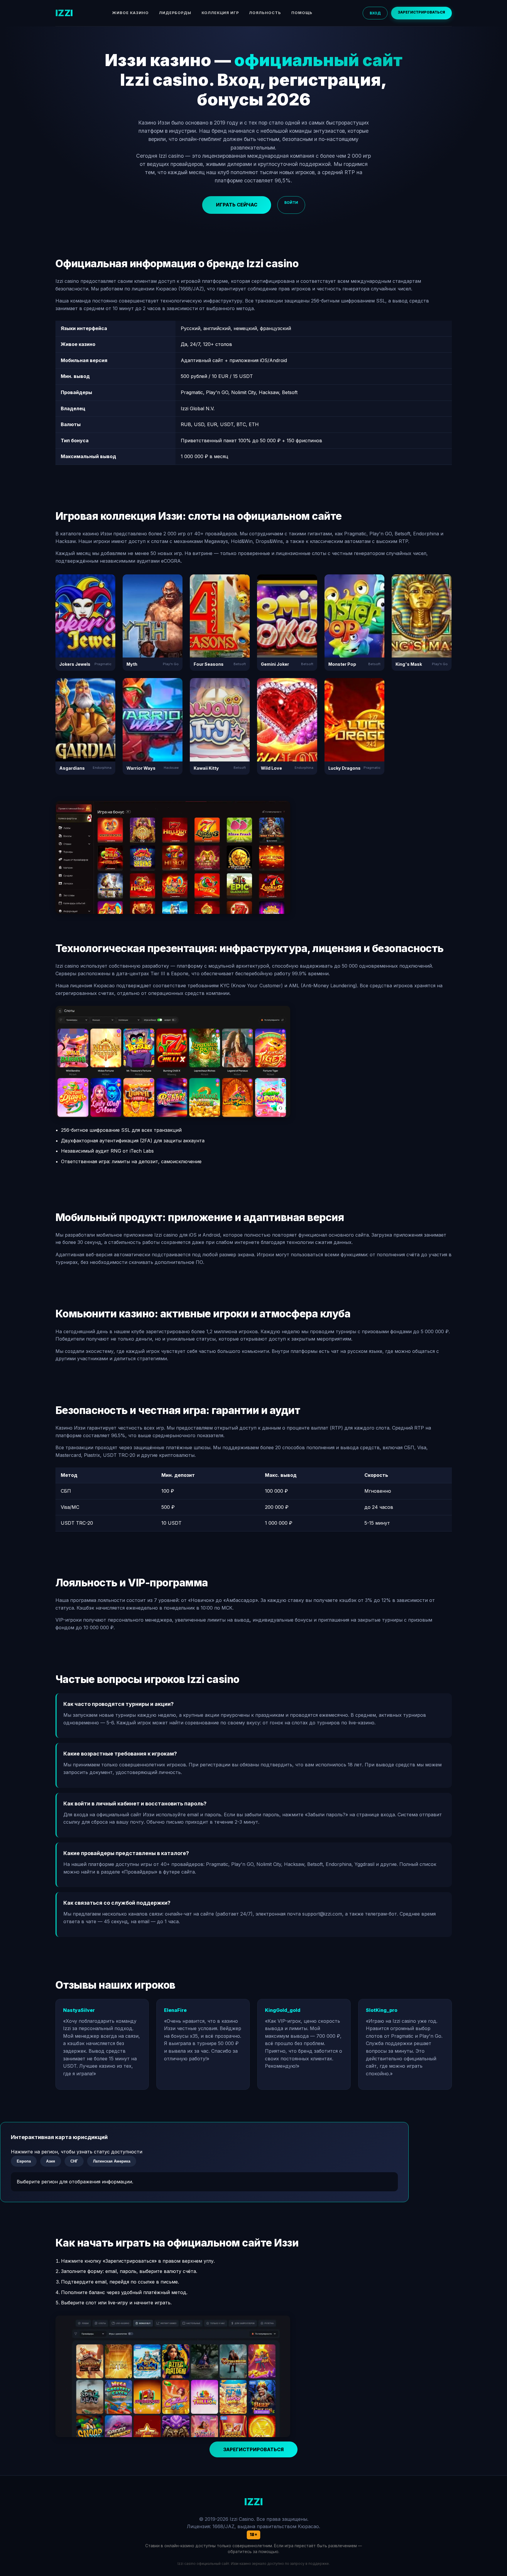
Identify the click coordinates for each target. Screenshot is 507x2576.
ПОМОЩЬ (302, 13)
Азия (51, 2161)
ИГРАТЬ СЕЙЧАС (237, 205)
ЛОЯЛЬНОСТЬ (265, 13)
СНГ (74, 2161)
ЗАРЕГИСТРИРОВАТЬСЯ (421, 12)
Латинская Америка (112, 2161)
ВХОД (375, 13)
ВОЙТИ (291, 202)
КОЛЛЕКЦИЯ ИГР (220, 13)
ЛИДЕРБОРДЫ (175, 13)
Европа (24, 2161)
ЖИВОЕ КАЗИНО (130, 13)
